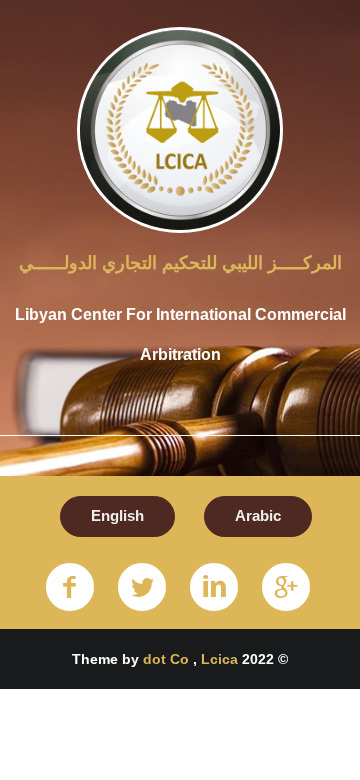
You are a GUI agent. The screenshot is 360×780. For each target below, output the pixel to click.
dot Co (168, 659)
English (117, 515)
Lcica (219, 659)
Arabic (258, 515)
